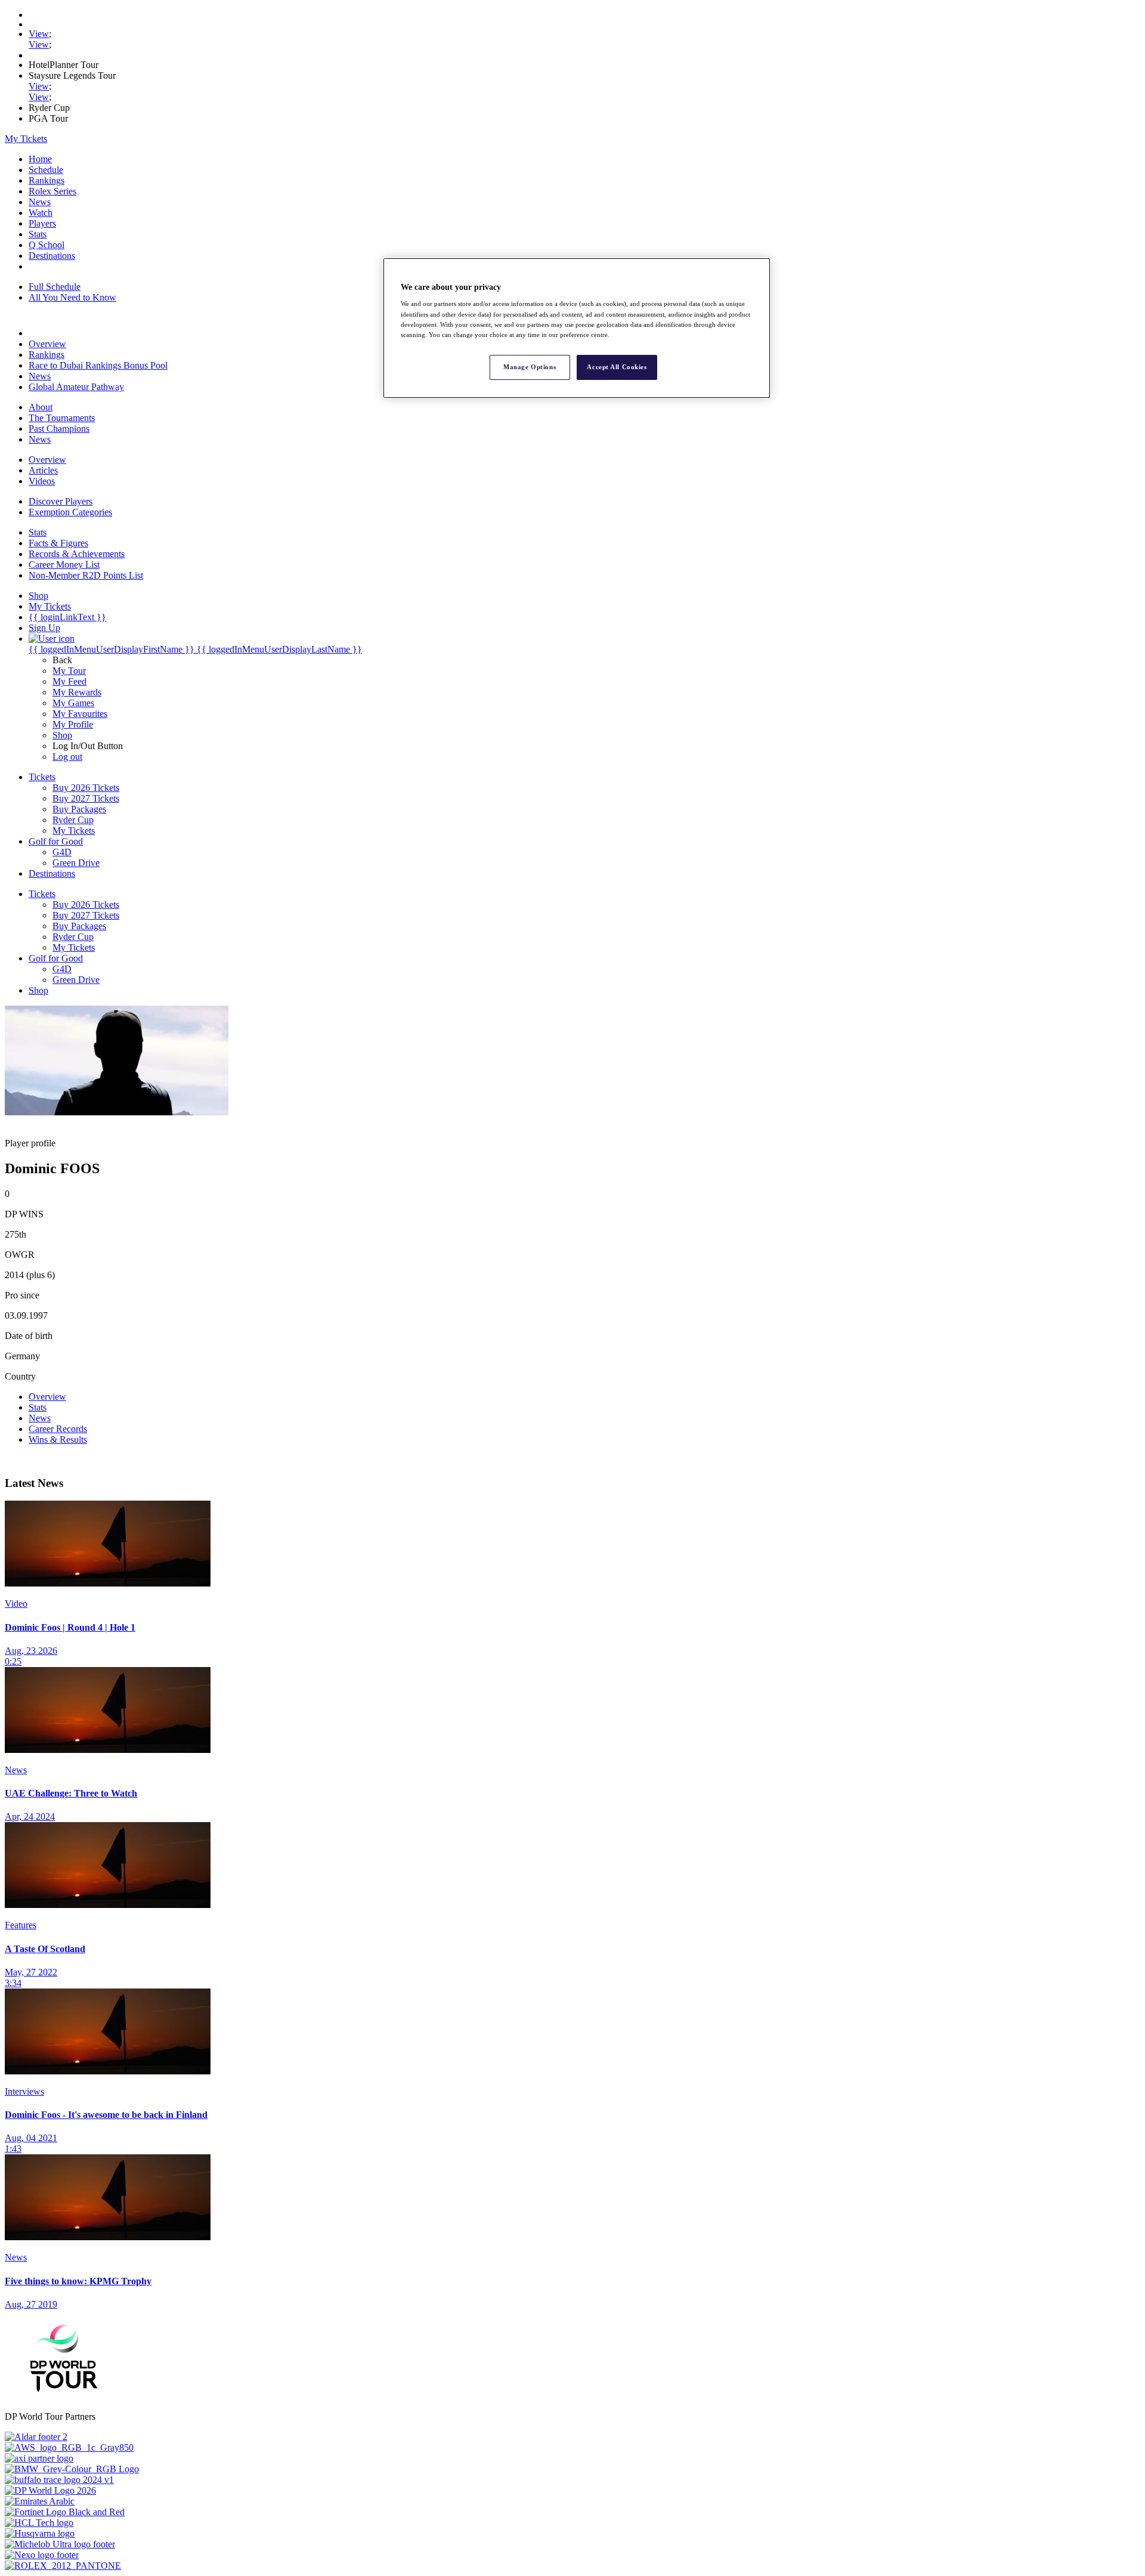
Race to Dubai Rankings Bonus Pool (98, 365)
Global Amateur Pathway (76, 387)
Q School (47, 245)
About (41, 407)
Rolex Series (52, 191)
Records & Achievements (77, 554)
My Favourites (80, 714)
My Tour (69, 671)
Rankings (47, 180)
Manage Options (530, 367)
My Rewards (77, 692)
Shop (62, 735)
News (40, 202)
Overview (47, 344)
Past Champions (59, 429)
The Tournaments (62, 418)
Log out (67, 757)
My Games (73, 703)
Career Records (58, 1429)
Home (40, 159)
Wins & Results (58, 1439)
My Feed (69, 681)
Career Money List (64, 565)
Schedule (46, 170)
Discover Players (61, 501)
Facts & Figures (58, 543)
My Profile (73, 724)
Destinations (52, 256)
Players (42, 223)
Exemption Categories (70, 512)
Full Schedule (55, 287)
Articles (43, 470)
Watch (41, 213)
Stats (38, 234)
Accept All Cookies (617, 367)
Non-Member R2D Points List (86, 575)
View (39, 34)
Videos (42, 481)
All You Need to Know (72, 297)
